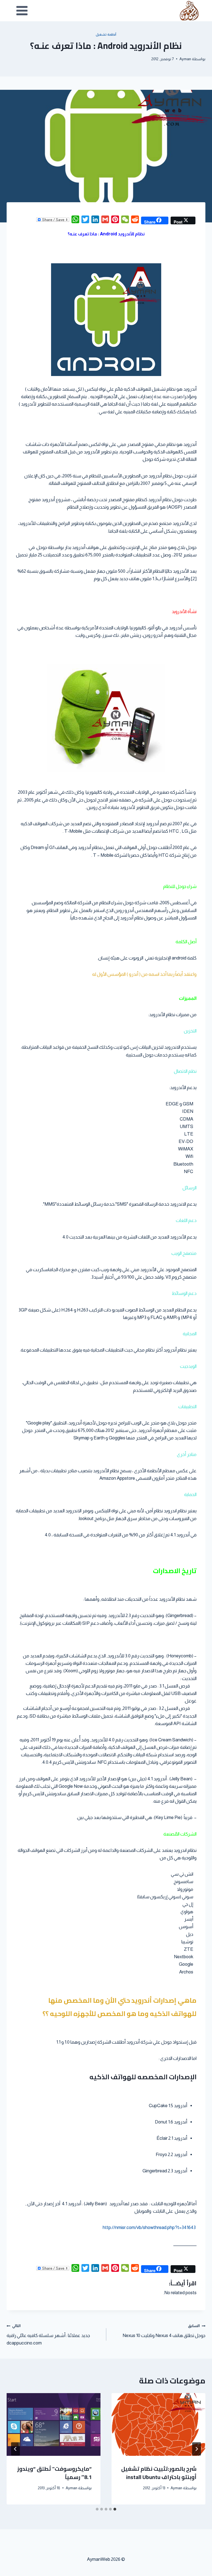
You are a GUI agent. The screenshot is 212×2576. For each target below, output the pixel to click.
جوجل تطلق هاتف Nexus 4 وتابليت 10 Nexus (164, 2331)
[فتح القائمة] (22, 10)
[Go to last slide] (197, 2449)
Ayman (185, 59)
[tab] (115, 2509)
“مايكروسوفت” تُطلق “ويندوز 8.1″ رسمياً (54, 2473)
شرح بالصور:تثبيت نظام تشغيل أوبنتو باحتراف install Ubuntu (159, 2473)
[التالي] (15, 2449)
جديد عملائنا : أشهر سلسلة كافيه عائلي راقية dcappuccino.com (48, 2335)
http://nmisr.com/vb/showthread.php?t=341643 (149, 2227)
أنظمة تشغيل (106, 35)
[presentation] (158, 2424)
